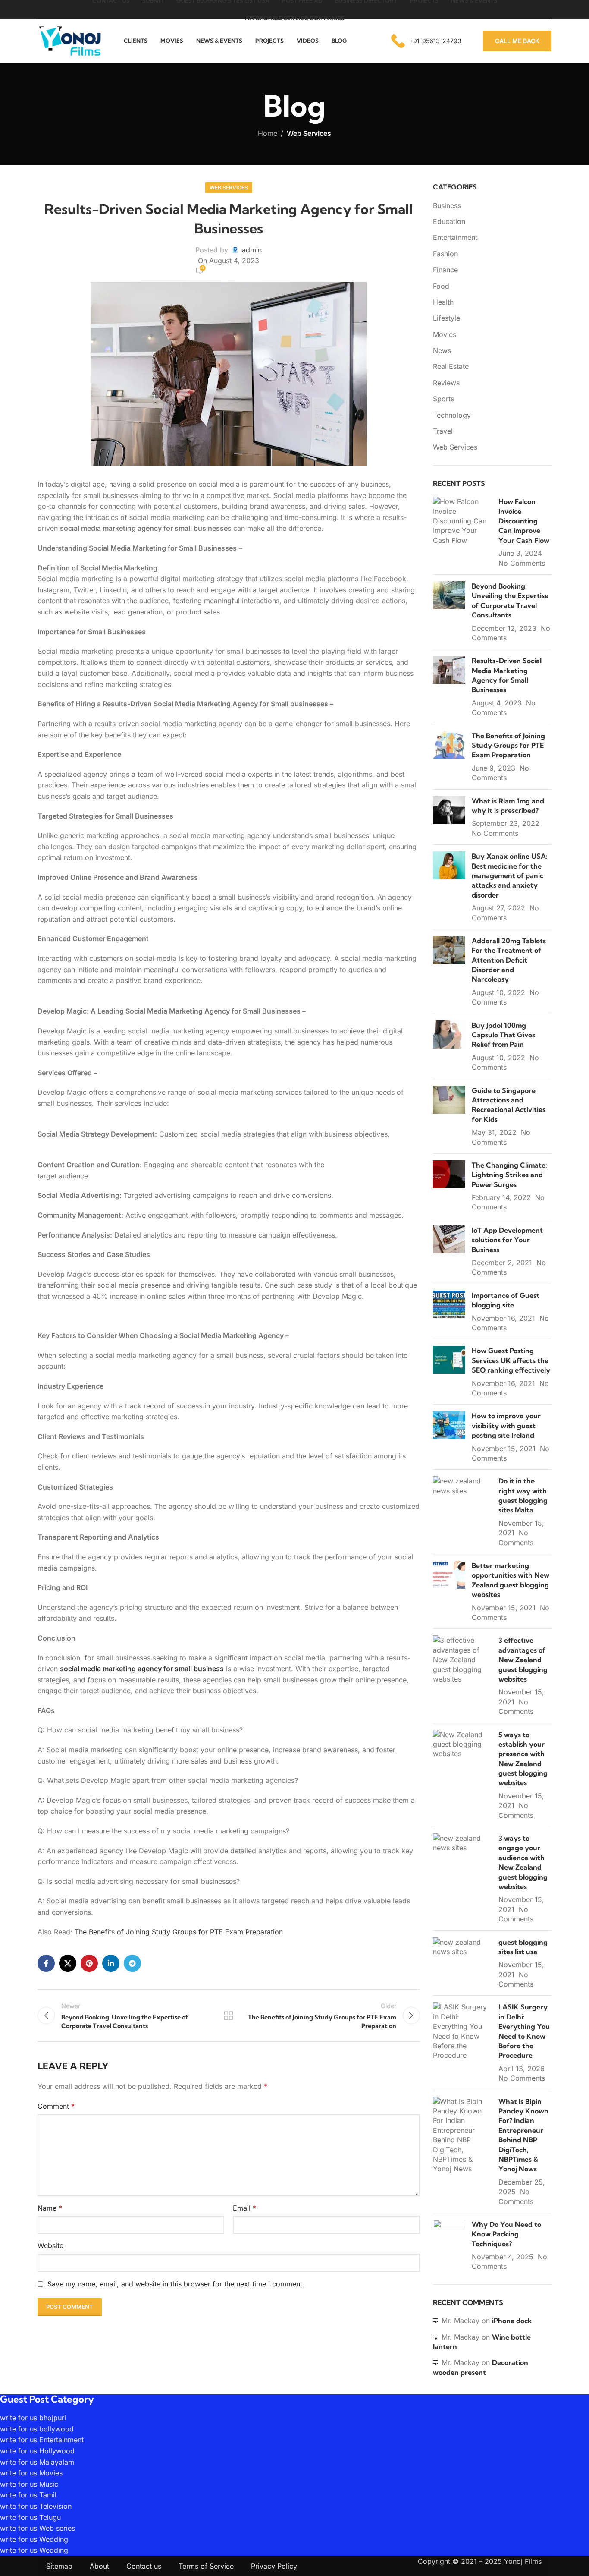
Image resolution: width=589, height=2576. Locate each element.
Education (449, 221)
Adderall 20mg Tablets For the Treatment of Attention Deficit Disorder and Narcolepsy (509, 960)
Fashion (445, 254)
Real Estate (451, 366)
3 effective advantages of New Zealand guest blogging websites (523, 1660)
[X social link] (68, 1963)
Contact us (144, 2566)
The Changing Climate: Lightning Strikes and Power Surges (509, 1175)
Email (244, 2208)
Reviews (446, 383)
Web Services (309, 133)
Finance (445, 270)
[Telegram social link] (132, 1963)
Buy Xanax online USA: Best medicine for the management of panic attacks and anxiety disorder (510, 875)
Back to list (229, 2015)
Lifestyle (446, 318)
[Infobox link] (426, 41)
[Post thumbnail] (463, 532)
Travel (443, 431)
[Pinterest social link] (89, 1963)
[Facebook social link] (46, 1963)
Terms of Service (206, 2566)
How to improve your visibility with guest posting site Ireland (506, 1425)
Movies (445, 334)
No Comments (522, 563)
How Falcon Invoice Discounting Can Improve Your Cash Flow (524, 521)
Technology (452, 415)
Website (50, 2245)
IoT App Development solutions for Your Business (507, 1240)
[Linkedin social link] (111, 1963)
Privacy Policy (274, 2566)
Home (268, 133)
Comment (56, 2106)
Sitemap (59, 2566)
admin (252, 250)
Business (447, 205)
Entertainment (455, 237)
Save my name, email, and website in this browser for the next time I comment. (176, 2284)
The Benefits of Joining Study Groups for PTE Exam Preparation (179, 1932)
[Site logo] (70, 40)
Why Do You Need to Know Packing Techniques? (506, 2234)
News (442, 350)
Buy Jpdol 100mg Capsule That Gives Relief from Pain (503, 1035)
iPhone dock (512, 2321)
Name (50, 2208)
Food (441, 286)
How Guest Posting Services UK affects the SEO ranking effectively (511, 1360)
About (99, 2566)
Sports (443, 399)
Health (443, 302)
